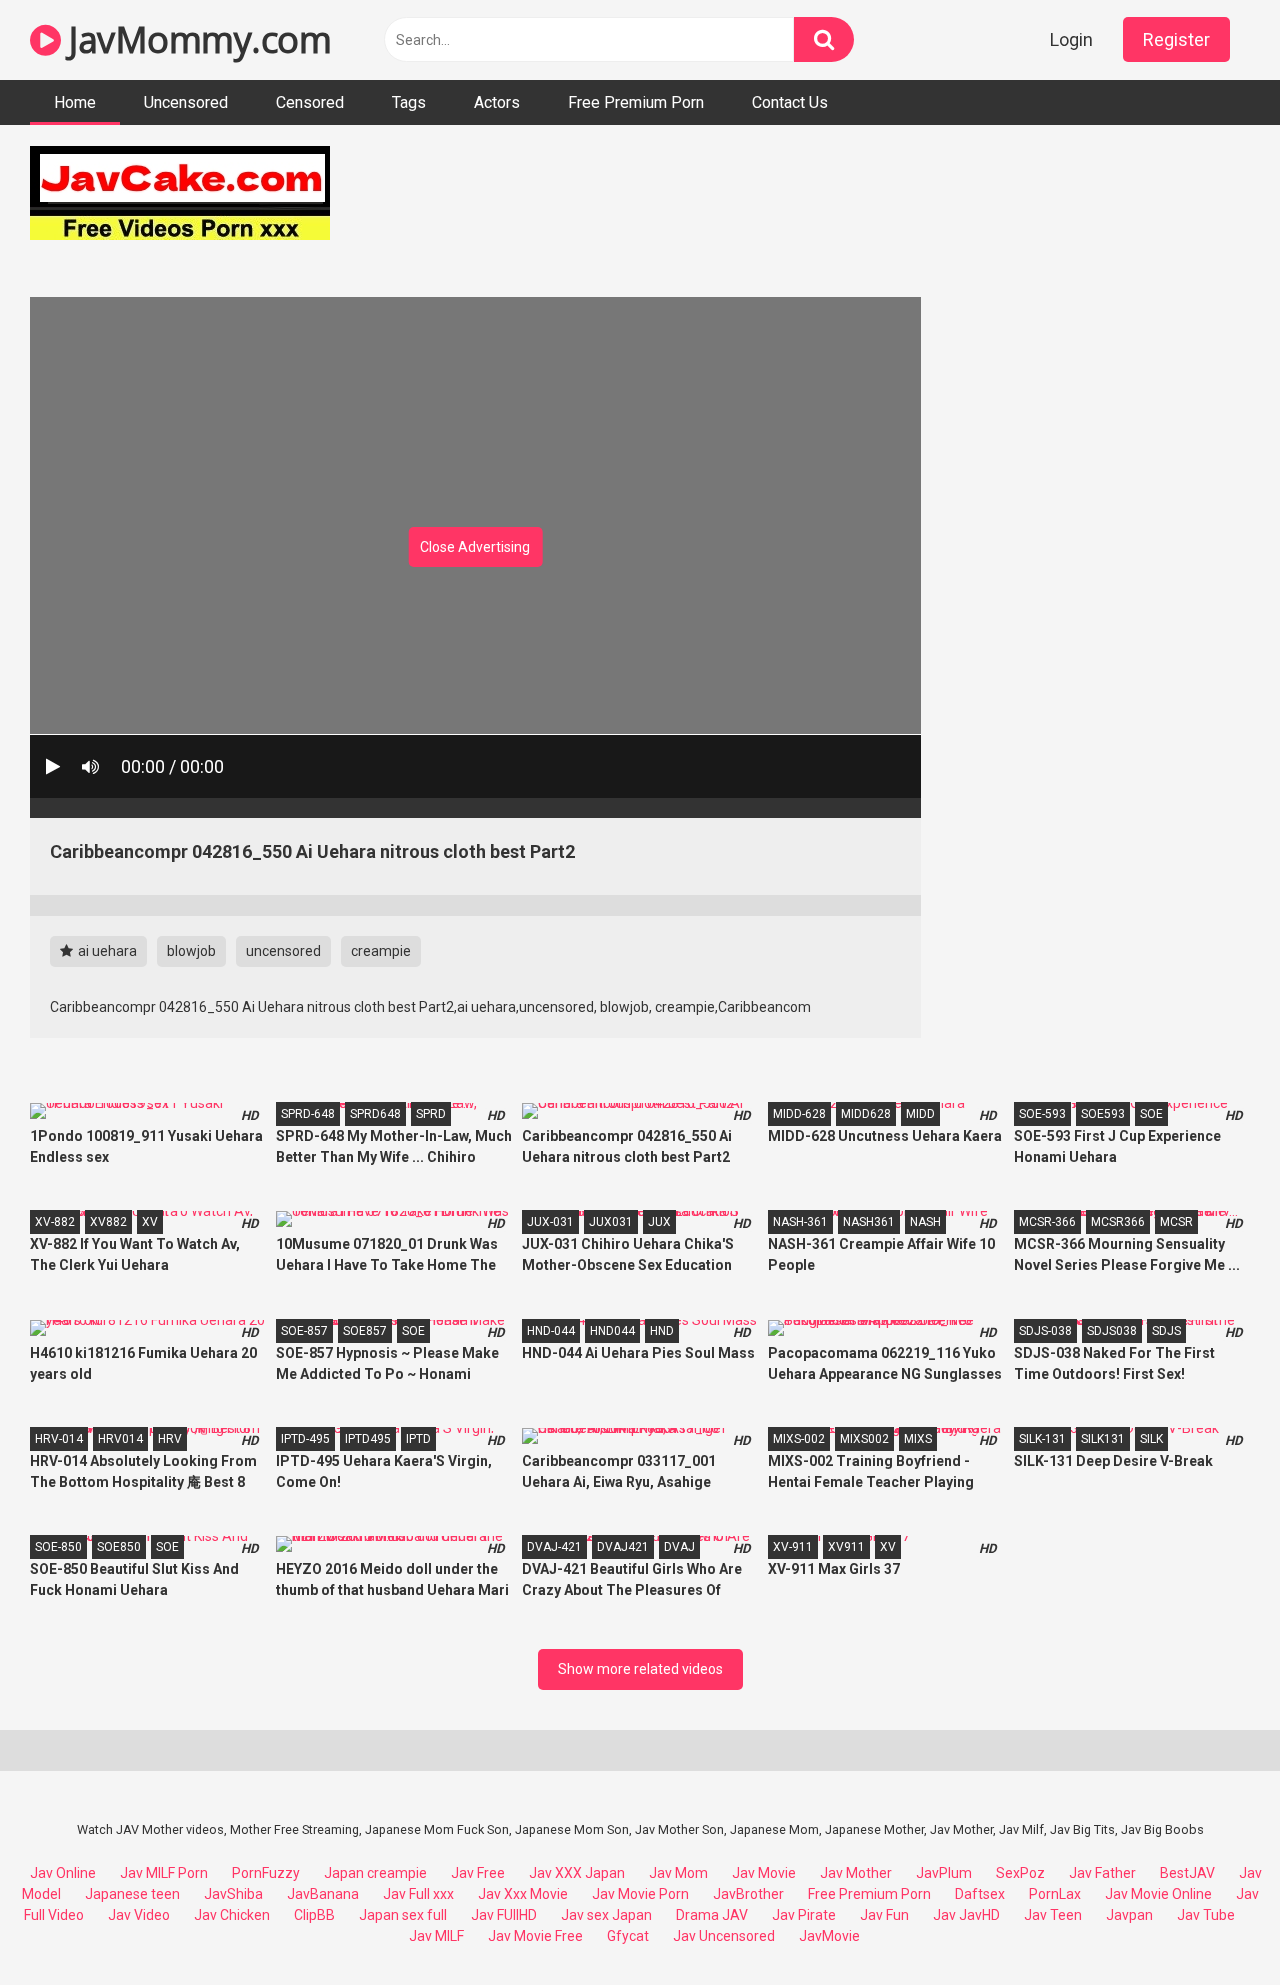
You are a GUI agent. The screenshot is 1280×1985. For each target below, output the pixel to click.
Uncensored (186, 102)
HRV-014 (59, 1439)
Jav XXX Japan (577, 1873)
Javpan (1129, 1915)
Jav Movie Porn (640, 1894)
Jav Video (139, 1915)
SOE (1151, 1114)
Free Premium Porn (636, 102)
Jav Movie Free (535, 1936)
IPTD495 (368, 1439)
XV (150, 1222)
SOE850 (119, 1547)
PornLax (1055, 1894)
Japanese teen (132, 1894)
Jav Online (63, 1873)
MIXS (918, 1439)
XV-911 (793, 1547)
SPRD (431, 1114)
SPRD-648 (308, 1114)
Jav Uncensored (724, 1936)
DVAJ (679, 1547)
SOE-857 (304, 1331)
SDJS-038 (1045, 1331)
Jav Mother (856, 1873)
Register (1176, 39)
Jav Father (1102, 1873)
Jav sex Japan (606, 1915)
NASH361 (869, 1222)
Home (75, 102)
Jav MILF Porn (164, 1873)
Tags (409, 102)
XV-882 (55, 1222)
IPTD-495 (305, 1439)
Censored (310, 102)
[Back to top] (1213, 1924)
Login (1071, 39)
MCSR (1176, 1222)
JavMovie (829, 1936)
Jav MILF (436, 1936)
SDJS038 (1112, 1331)
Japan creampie (375, 1873)
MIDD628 (866, 1114)
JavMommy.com (196, 39)
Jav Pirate (804, 1915)
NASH (925, 1222)
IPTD (418, 1439)
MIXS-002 (799, 1439)
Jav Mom (678, 1873)
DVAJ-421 (554, 1547)
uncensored (283, 951)
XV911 (846, 1547)
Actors (497, 102)
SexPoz (1020, 1873)
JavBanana (323, 1894)
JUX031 (611, 1222)
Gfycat (628, 1936)
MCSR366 (1118, 1222)
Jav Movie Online (1158, 1894)
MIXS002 (864, 1439)
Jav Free (478, 1873)
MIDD (920, 1114)
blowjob (191, 951)
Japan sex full (403, 1915)
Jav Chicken (232, 1915)
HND (662, 1331)
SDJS (1166, 1331)
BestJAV (1187, 1873)
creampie (381, 951)
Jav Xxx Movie (523, 1894)
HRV (170, 1439)
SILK (1151, 1439)
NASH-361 (800, 1222)
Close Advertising (475, 547)
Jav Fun (884, 1915)
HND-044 (551, 1331)
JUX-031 (550, 1222)
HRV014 (120, 1439)
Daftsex (980, 1894)
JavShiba (233, 1894)
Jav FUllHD (504, 1915)
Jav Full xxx (418, 1894)
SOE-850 (58, 1547)
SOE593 (1103, 1114)
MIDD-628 (799, 1114)
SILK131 (1103, 1439)
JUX (659, 1222)
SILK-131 (1042, 1439)
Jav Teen (1053, 1915)
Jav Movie (764, 1873)
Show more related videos (640, 1669)
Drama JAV (712, 1915)
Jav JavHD (966, 1915)
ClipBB (314, 1915)
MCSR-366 (1047, 1222)
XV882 (108, 1222)
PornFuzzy (266, 1873)
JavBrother (748, 1894)
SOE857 (365, 1331)
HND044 (612, 1331)
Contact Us (790, 102)
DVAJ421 (623, 1547)
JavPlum (944, 1873)
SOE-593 (1042, 1114)
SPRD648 (375, 1114)
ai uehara (106, 951)
